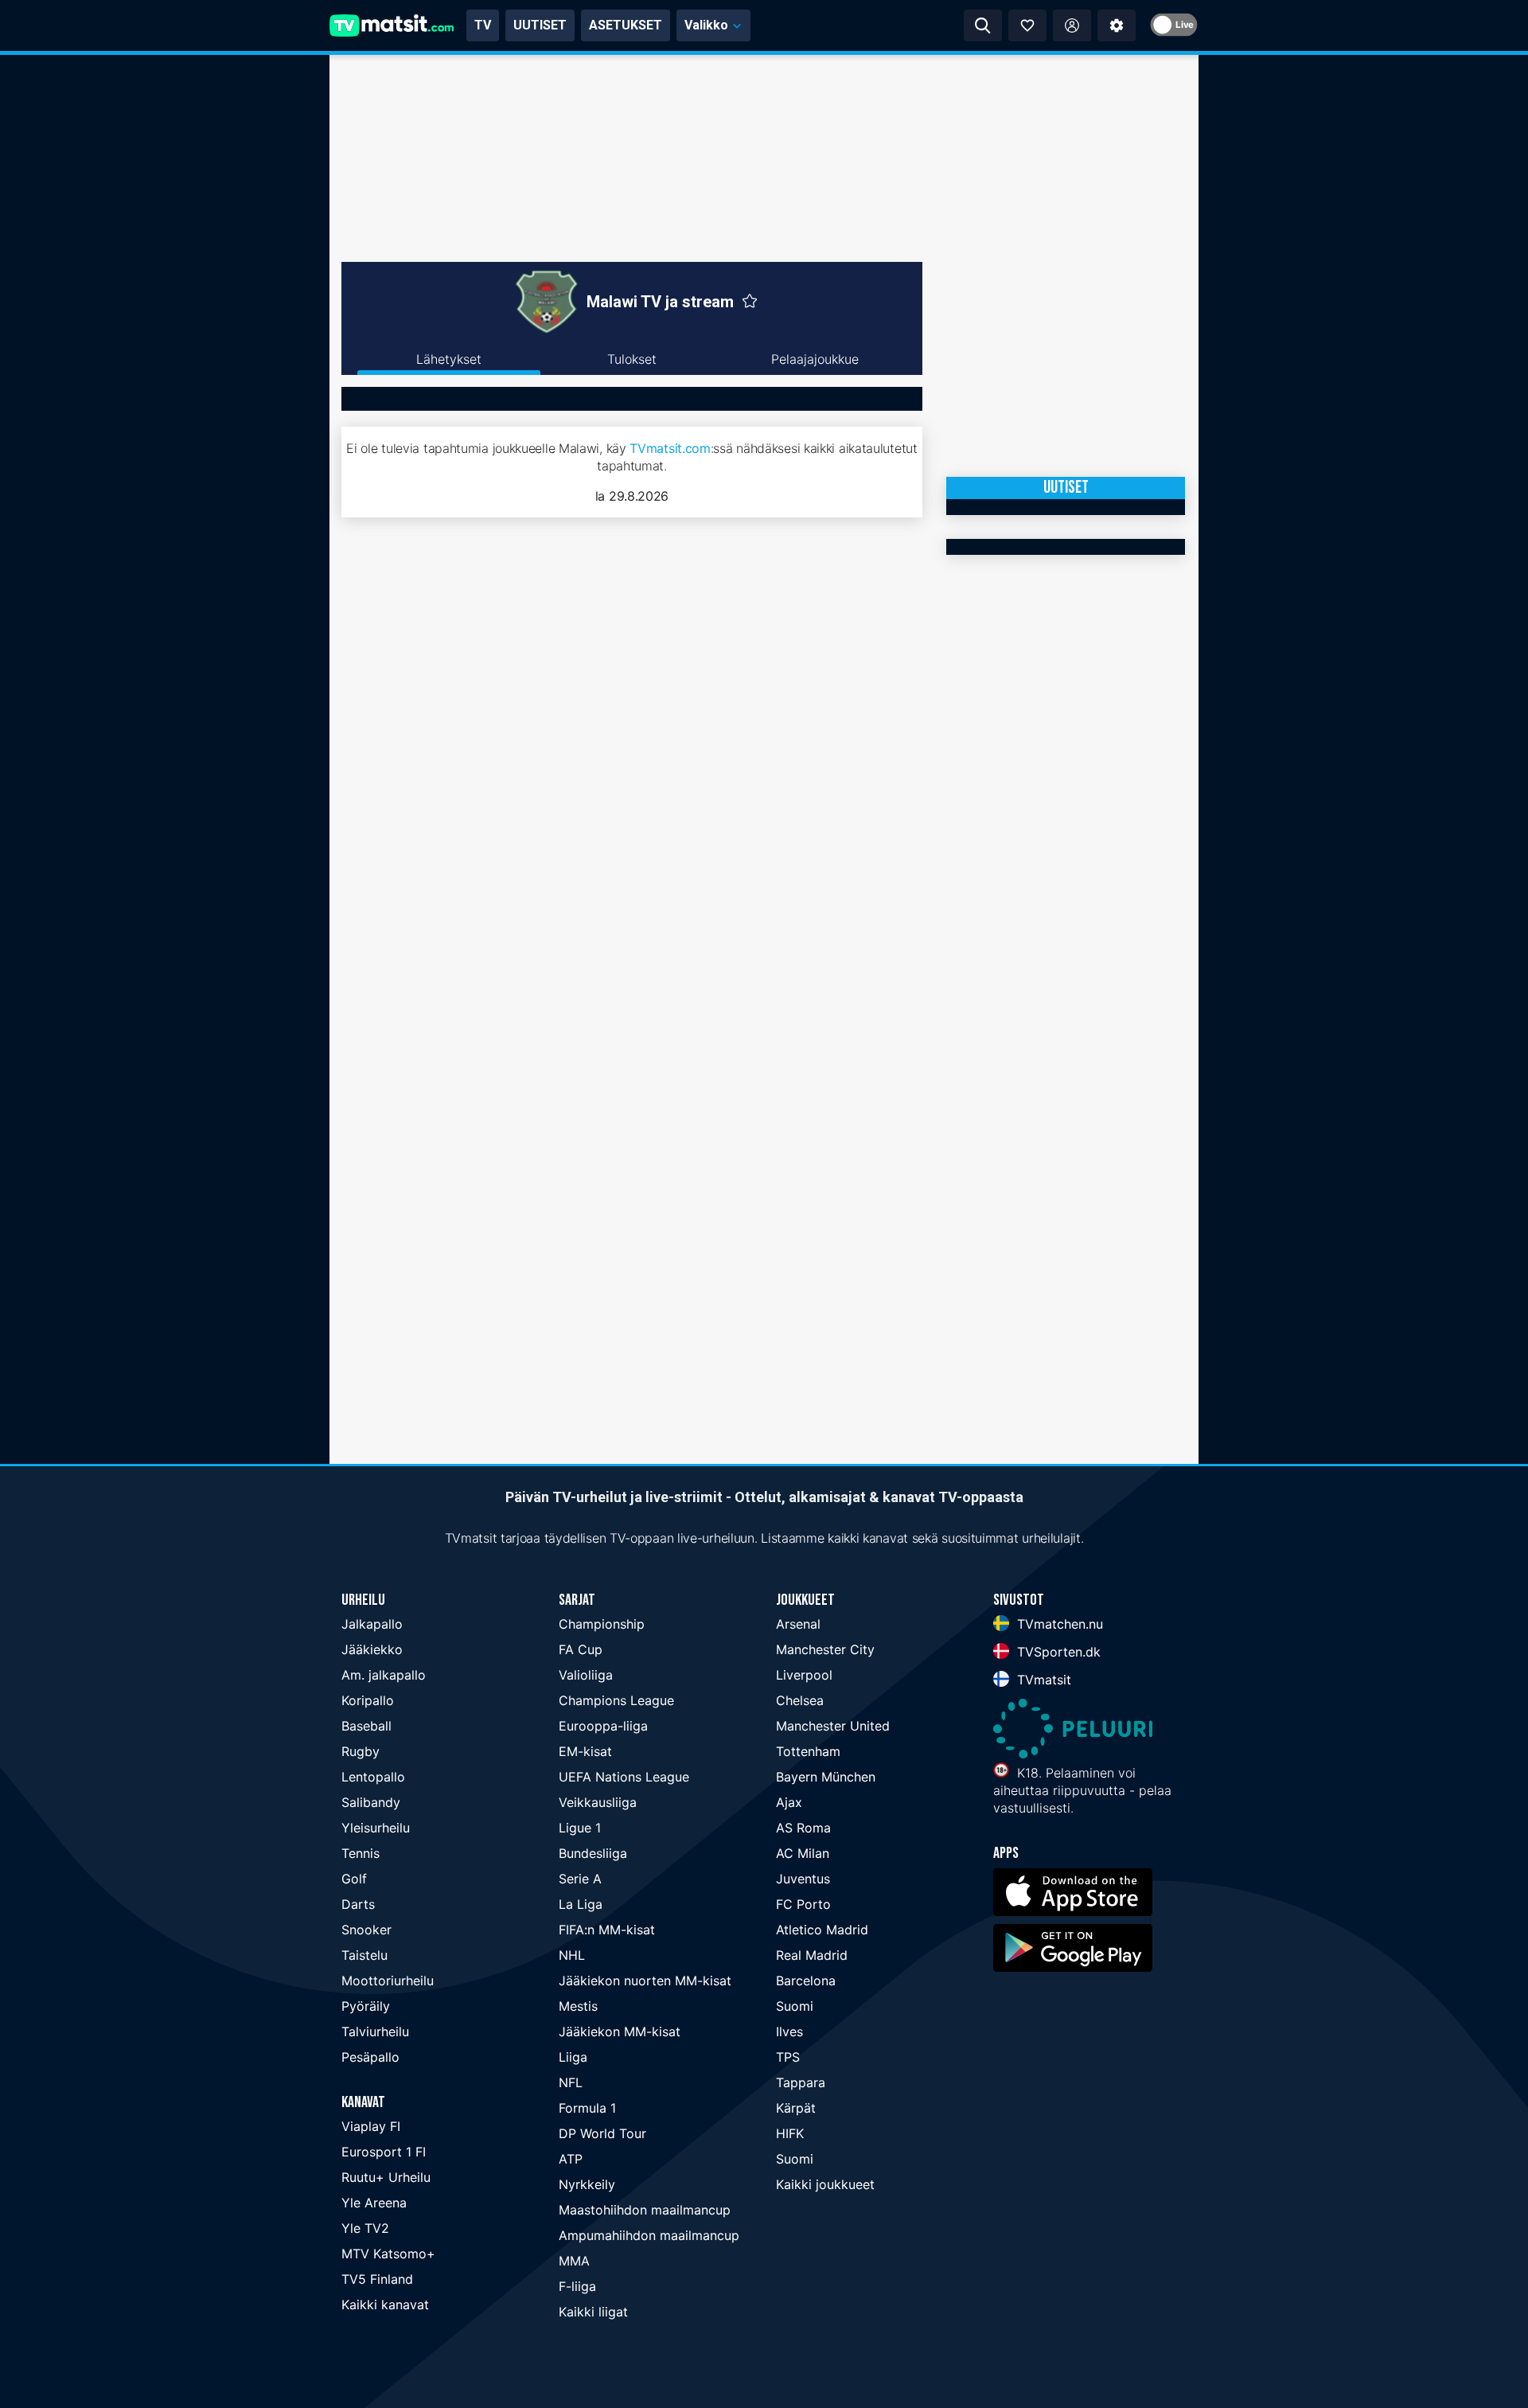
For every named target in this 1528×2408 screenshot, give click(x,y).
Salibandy (371, 1802)
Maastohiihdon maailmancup (645, 2210)
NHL (572, 1955)
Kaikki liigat (593, 2312)
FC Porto (803, 1904)
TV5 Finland (377, 2279)
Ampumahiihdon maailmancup (649, 2235)
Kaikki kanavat (385, 2305)
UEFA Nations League (624, 1777)
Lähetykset (449, 359)
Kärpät (796, 2108)
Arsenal (798, 1624)
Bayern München (826, 1777)
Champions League (616, 1700)
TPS (788, 2057)
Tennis (361, 1853)
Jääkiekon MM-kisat (620, 2031)
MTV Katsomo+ (388, 2254)
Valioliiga (586, 1675)
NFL (571, 2082)
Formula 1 (587, 2108)
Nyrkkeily (587, 2184)
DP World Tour (602, 2133)
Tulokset (632, 359)
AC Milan (803, 1853)
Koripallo (368, 1700)
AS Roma (803, 1828)
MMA (574, 2261)
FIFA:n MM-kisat (607, 1930)
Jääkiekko (372, 1649)
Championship (602, 1624)
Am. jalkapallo (384, 1675)
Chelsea (800, 1700)
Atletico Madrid (822, 1930)
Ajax (789, 1802)
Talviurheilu (375, 2031)
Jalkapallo (372, 1624)
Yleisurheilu (376, 1828)
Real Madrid (812, 1955)
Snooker (366, 1930)
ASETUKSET (626, 25)
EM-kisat (585, 1751)
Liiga (573, 2057)
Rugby (361, 1751)
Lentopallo (373, 1777)
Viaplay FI (371, 2126)
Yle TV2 (365, 2228)
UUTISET (540, 25)
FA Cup (581, 1649)
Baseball (366, 1726)
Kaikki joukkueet (825, 2184)
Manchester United (833, 1726)
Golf (354, 1879)
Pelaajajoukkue (815, 359)
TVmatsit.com (670, 448)
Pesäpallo (370, 2057)
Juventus (803, 1879)
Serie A (580, 1879)
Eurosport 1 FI (384, 2152)
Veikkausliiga (598, 1802)
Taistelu (364, 1955)
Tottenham (808, 1751)
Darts (358, 1904)
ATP (571, 2159)
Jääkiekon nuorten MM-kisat (645, 1981)
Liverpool (804, 1675)
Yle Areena (374, 2203)
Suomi (795, 2006)
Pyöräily (366, 2006)
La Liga (581, 1904)
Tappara (801, 2082)
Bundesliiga (593, 1853)
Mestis (578, 2006)
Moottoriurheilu (388, 1981)
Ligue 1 (580, 1828)
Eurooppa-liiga (603, 1726)
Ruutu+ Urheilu (386, 2177)
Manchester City (825, 1649)
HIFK (790, 2133)
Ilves (789, 2031)
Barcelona (806, 1981)
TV (483, 25)
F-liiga (577, 2286)
